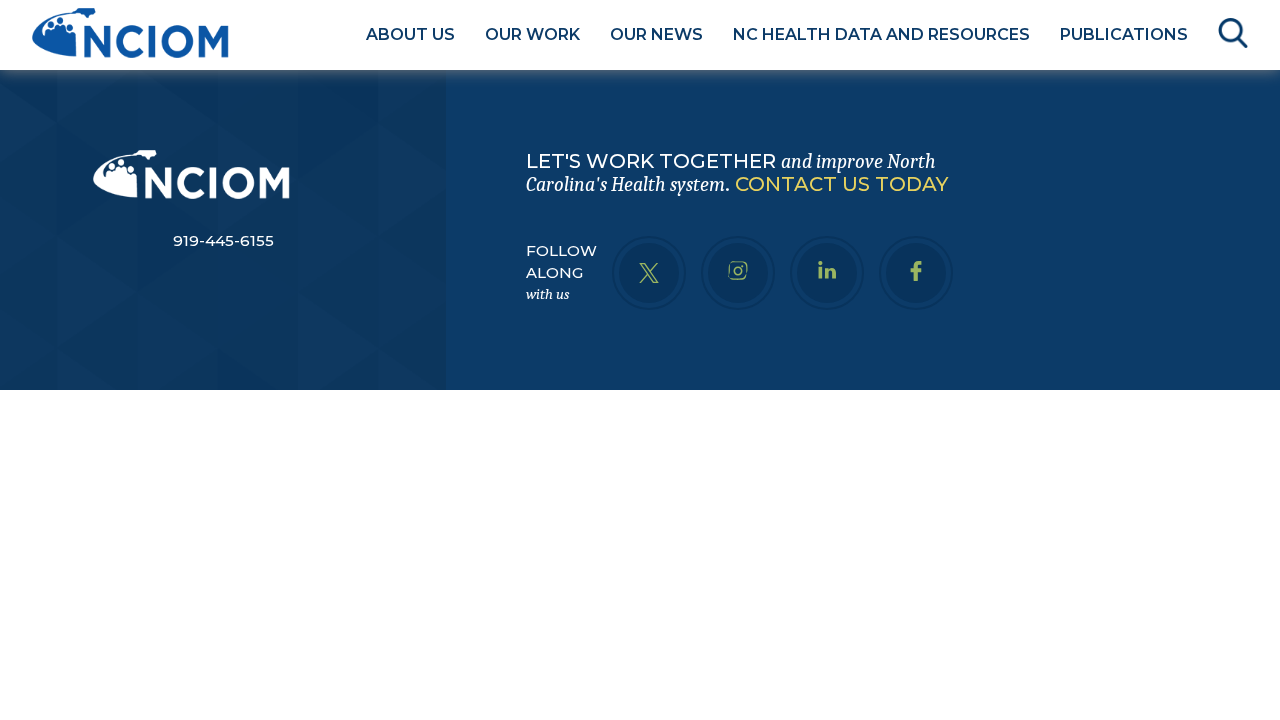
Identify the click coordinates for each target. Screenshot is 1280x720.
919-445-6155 (223, 240)
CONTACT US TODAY (841, 184)
